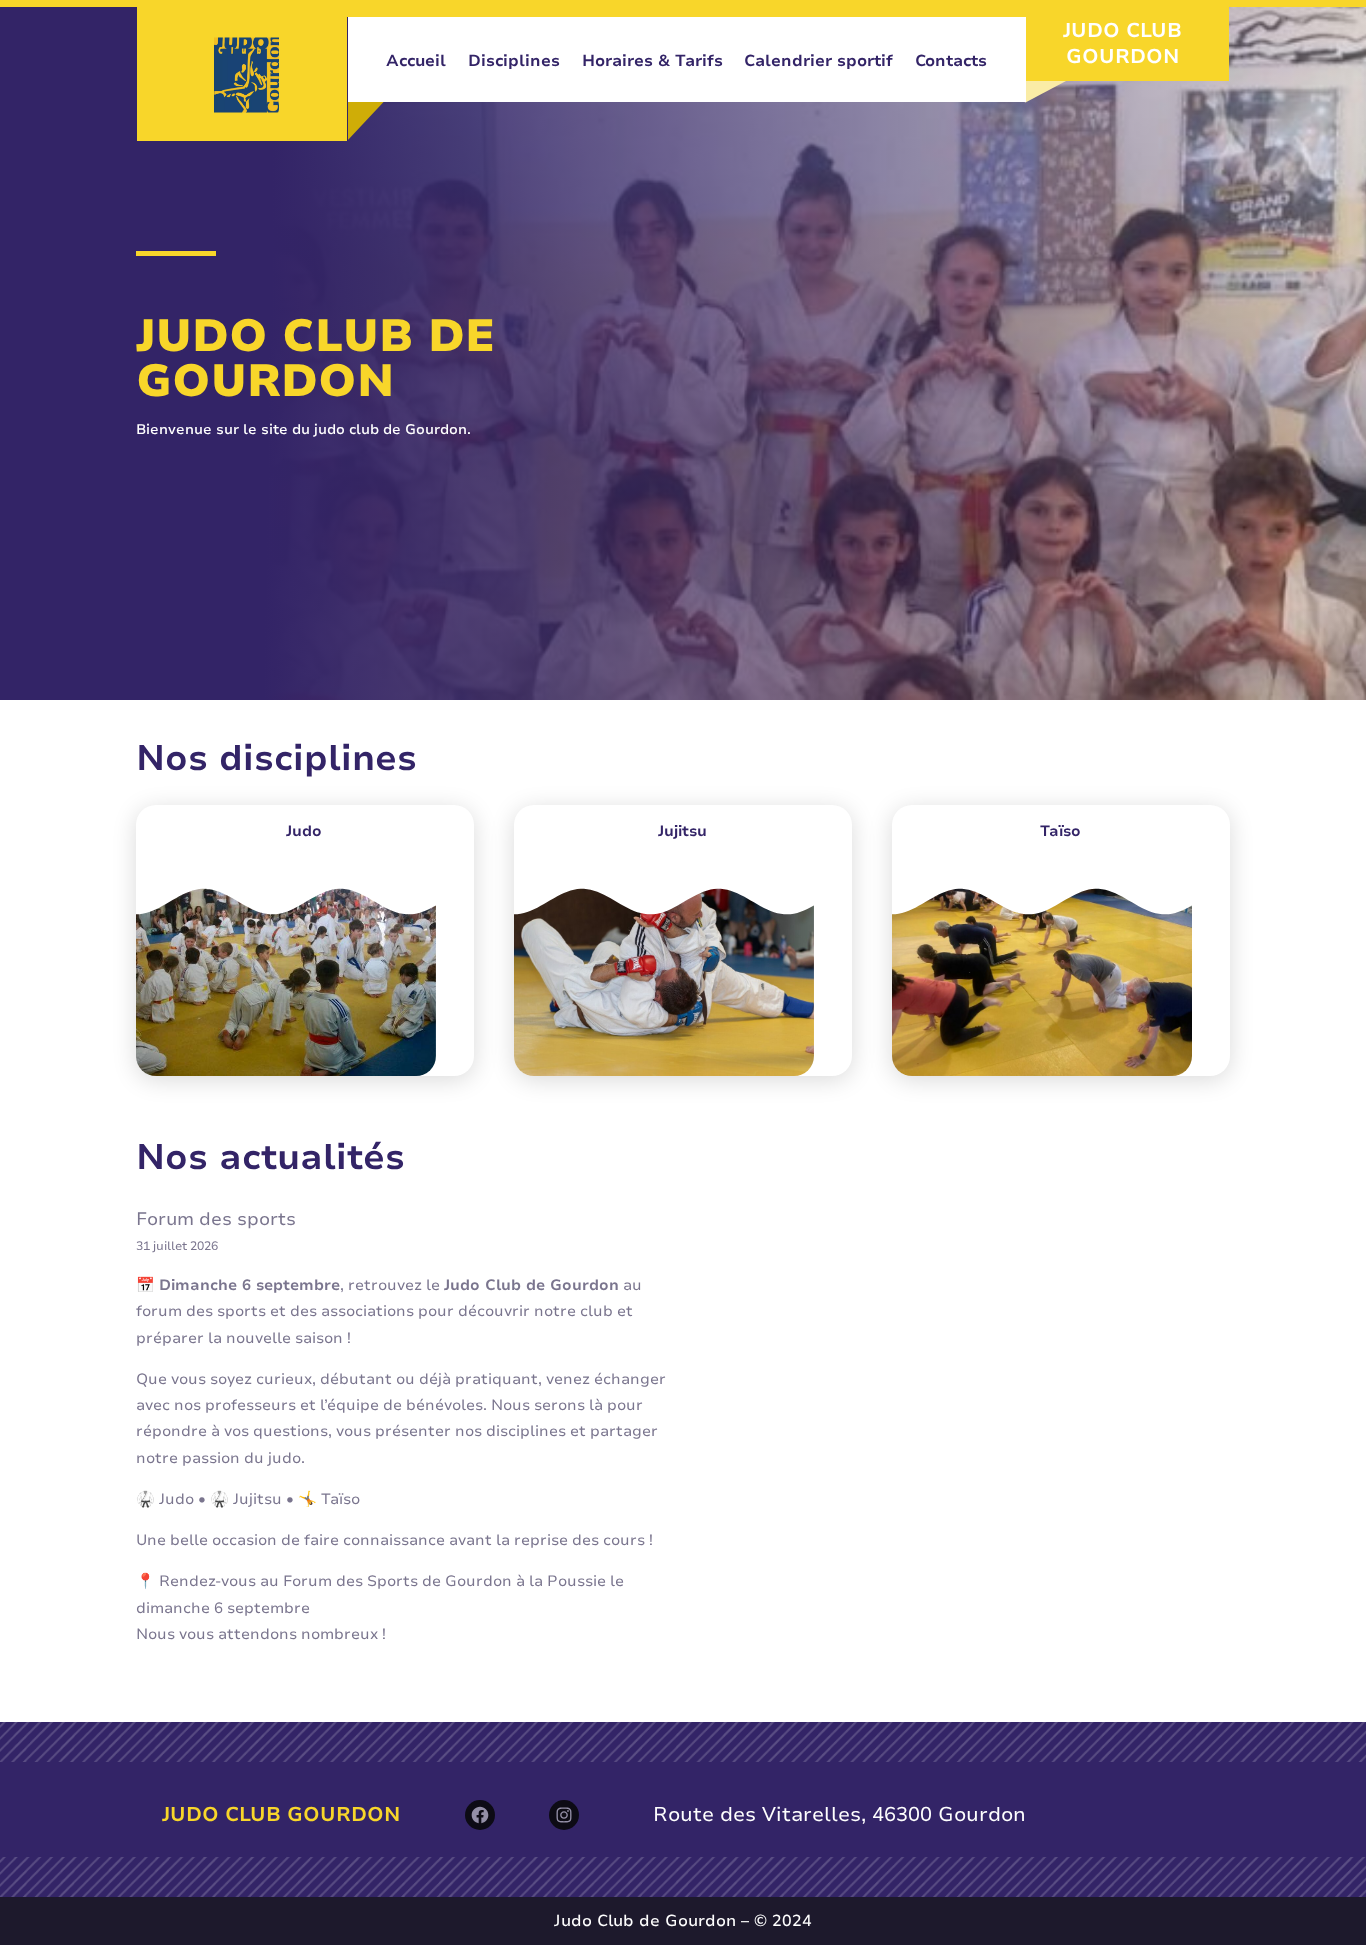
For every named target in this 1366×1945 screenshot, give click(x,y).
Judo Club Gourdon (1122, 43)
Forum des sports (216, 1219)
